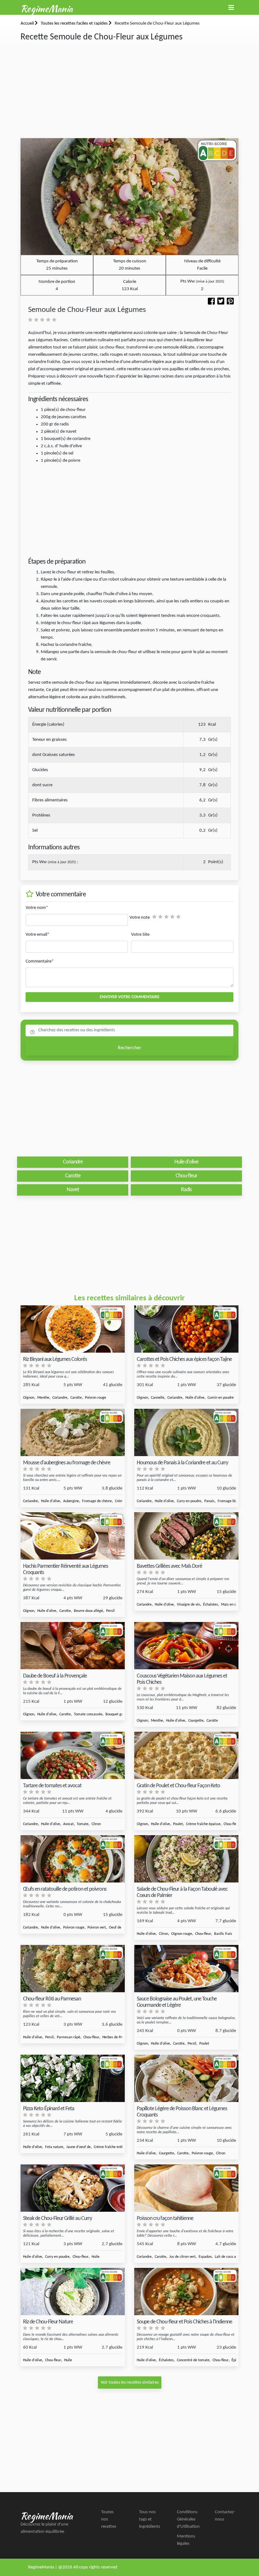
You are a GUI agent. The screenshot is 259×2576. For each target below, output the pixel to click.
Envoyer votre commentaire (130, 997)
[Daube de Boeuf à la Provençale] (73, 1646)
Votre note (140, 918)
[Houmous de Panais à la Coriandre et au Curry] (186, 1433)
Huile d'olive (195, 1398)
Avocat (68, 1824)
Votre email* (37, 935)
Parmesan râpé (69, 2037)
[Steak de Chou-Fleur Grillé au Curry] (73, 2188)
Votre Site (140, 935)
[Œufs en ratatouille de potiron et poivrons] (73, 1859)
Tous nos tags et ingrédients (150, 2519)
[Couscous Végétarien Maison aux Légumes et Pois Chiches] (186, 1646)
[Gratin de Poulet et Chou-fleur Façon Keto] (186, 1756)
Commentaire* (40, 961)
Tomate (83, 1824)
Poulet (178, 1824)
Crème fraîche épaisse (203, 1824)
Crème (120, 1501)
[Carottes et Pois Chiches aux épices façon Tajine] (186, 1329)
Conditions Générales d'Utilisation (188, 2519)
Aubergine (71, 1501)
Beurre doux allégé (88, 1611)
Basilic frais (223, 1934)
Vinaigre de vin (188, 1605)
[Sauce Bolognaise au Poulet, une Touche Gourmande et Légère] (186, 1969)
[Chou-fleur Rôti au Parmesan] (73, 1969)
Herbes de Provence (117, 2037)
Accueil (28, 23)
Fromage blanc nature (235, 1501)
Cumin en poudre (221, 1398)
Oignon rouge (182, 1934)
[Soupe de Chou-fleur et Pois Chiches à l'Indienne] (186, 2292)
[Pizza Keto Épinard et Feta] (73, 2078)
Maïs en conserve (235, 1605)
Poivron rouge (96, 1398)
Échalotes (211, 1605)
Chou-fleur (232, 1824)
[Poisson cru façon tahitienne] (186, 2188)
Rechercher (130, 1048)
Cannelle (158, 1398)
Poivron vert (97, 1928)
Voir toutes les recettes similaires (130, 2383)
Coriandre (60, 1398)
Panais (209, 1501)
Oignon (29, 1398)
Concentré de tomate (193, 2360)
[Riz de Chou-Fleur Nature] (73, 2292)
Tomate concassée (88, 1714)
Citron (96, 1824)
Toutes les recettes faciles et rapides (75, 23)
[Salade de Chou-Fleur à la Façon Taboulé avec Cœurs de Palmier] (186, 1859)
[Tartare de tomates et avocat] (73, 1756)
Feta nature (54, 2147)
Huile (96, 2257)
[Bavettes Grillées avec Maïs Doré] (186, 1536)
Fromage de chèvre (97, 1501)
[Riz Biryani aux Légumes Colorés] (73, 1329)
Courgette (196, 1721)
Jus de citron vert (182, 2257)
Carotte (76, 1398)
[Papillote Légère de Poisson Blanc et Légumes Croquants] (186, 2078)
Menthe (43, 1398)
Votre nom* (37, 908)
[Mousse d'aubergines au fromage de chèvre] (73, 1433)
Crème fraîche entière (111, 2147)
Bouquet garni (116, 1714)
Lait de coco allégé (229, 2257)
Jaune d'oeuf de (78, 2147)
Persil (110, 1611)
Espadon (205, 2257)
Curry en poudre (189, 1501)
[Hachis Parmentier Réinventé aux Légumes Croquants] (73, 1536)
